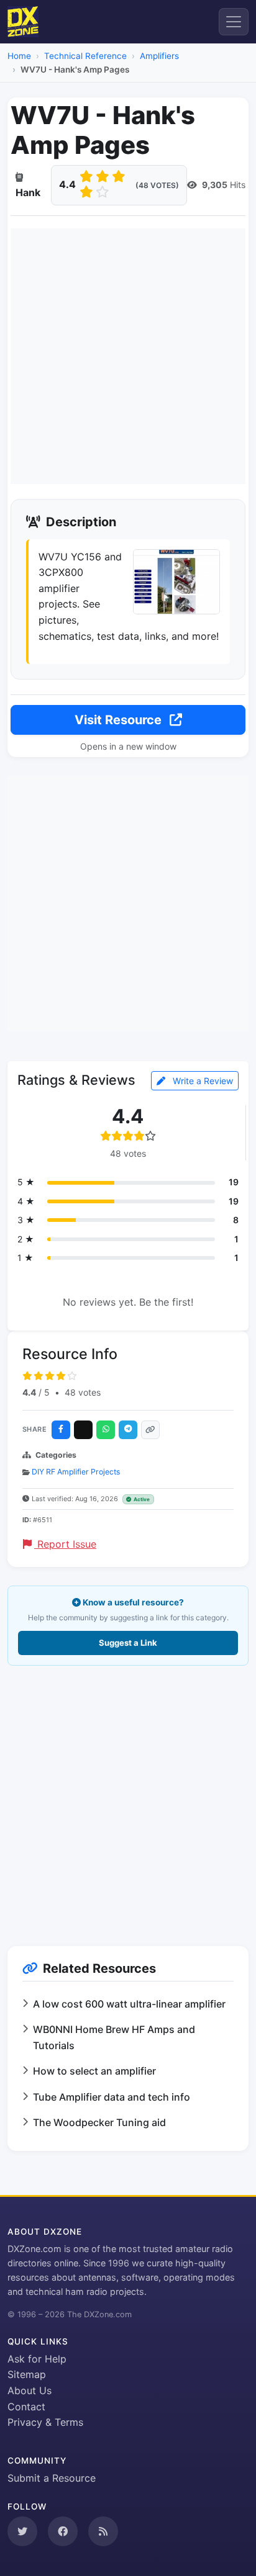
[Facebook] (61, 1430)
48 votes (83, 1392)
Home (19, 56)
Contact (26, 2407)
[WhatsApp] (106, 1430)
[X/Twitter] (83, 1430)
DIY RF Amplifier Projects (76, 1472)
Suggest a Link (128, 1643)
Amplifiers (159, 56)
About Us (30, 2390)
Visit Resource (120, 720)
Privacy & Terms (45, 2422)
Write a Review (202, 1081)
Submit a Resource (52, 2478)
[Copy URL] (150, 1430)
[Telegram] (128, 1430)
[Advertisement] (128, 356)
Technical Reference (85, 56)
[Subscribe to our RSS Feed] (103, 2531)
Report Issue (65, 1544)
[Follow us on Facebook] (63, 2531)
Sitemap (27, 2374)
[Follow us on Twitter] (22, 2531)
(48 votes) (157, 185)
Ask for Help (37, 2359)
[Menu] (234, 22)
